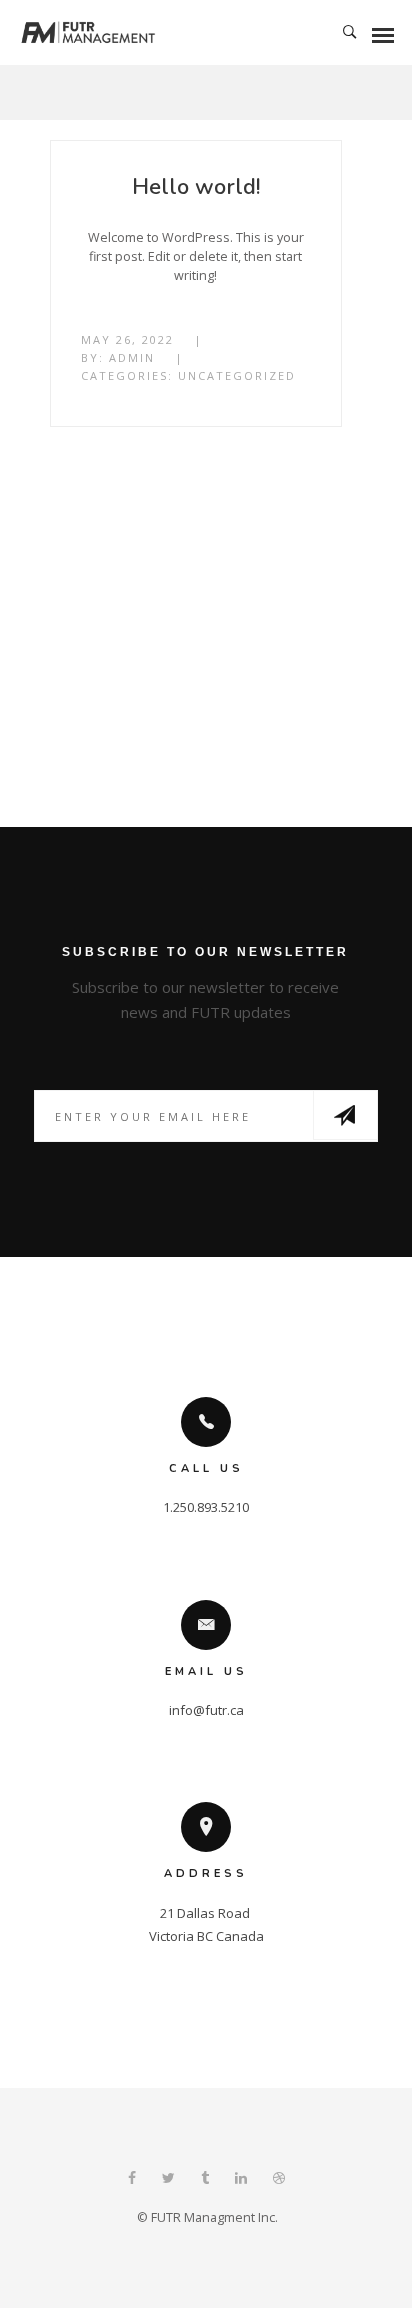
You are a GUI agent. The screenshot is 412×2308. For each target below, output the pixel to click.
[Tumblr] (205, 2179)
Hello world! (196, 187)
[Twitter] (168, 2179)
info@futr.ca (206, 1710)
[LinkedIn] (241, 2179)
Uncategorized (237, 375)
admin (132, 357)
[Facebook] (132, 2179)
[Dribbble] (279, 2179)
